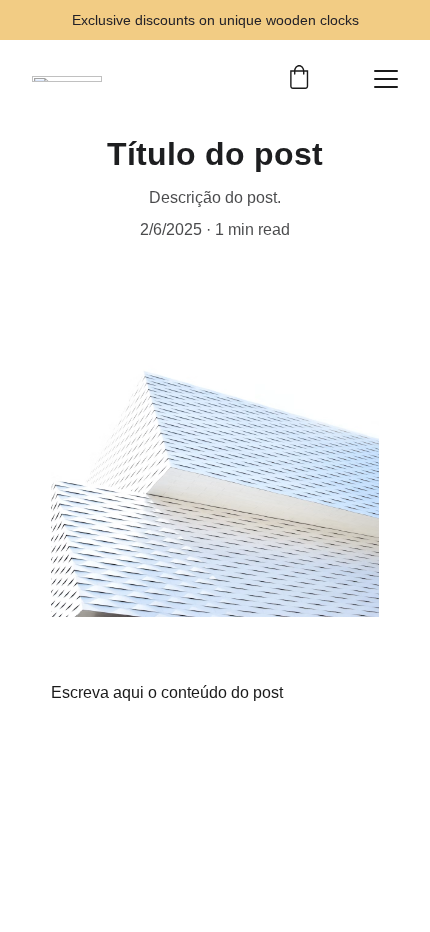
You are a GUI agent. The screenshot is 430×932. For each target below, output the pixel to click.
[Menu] (386, 79)
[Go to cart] (299, 79)
